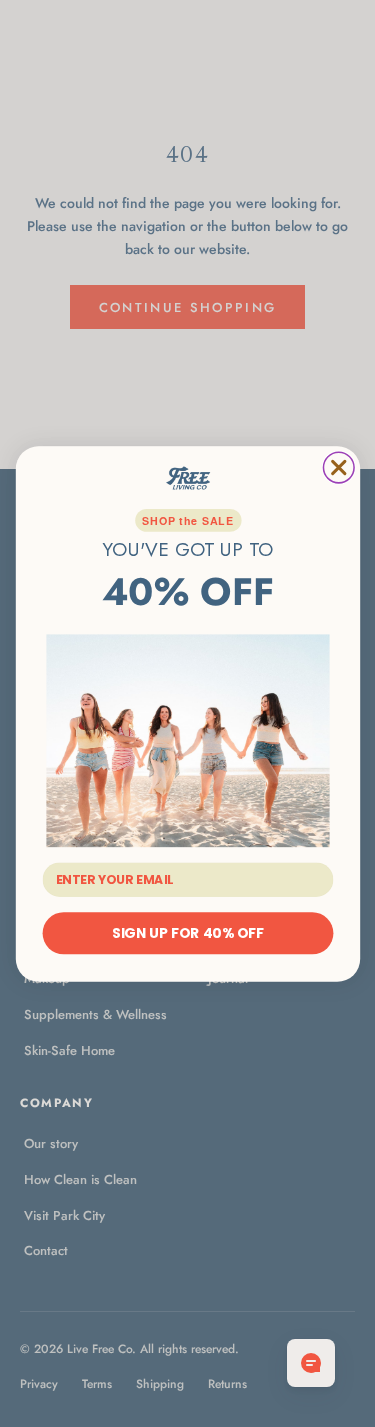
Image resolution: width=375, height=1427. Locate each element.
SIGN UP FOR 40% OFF (188, 932)
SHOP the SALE (187, 519)
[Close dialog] (338, 467)
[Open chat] (311, 1363)
